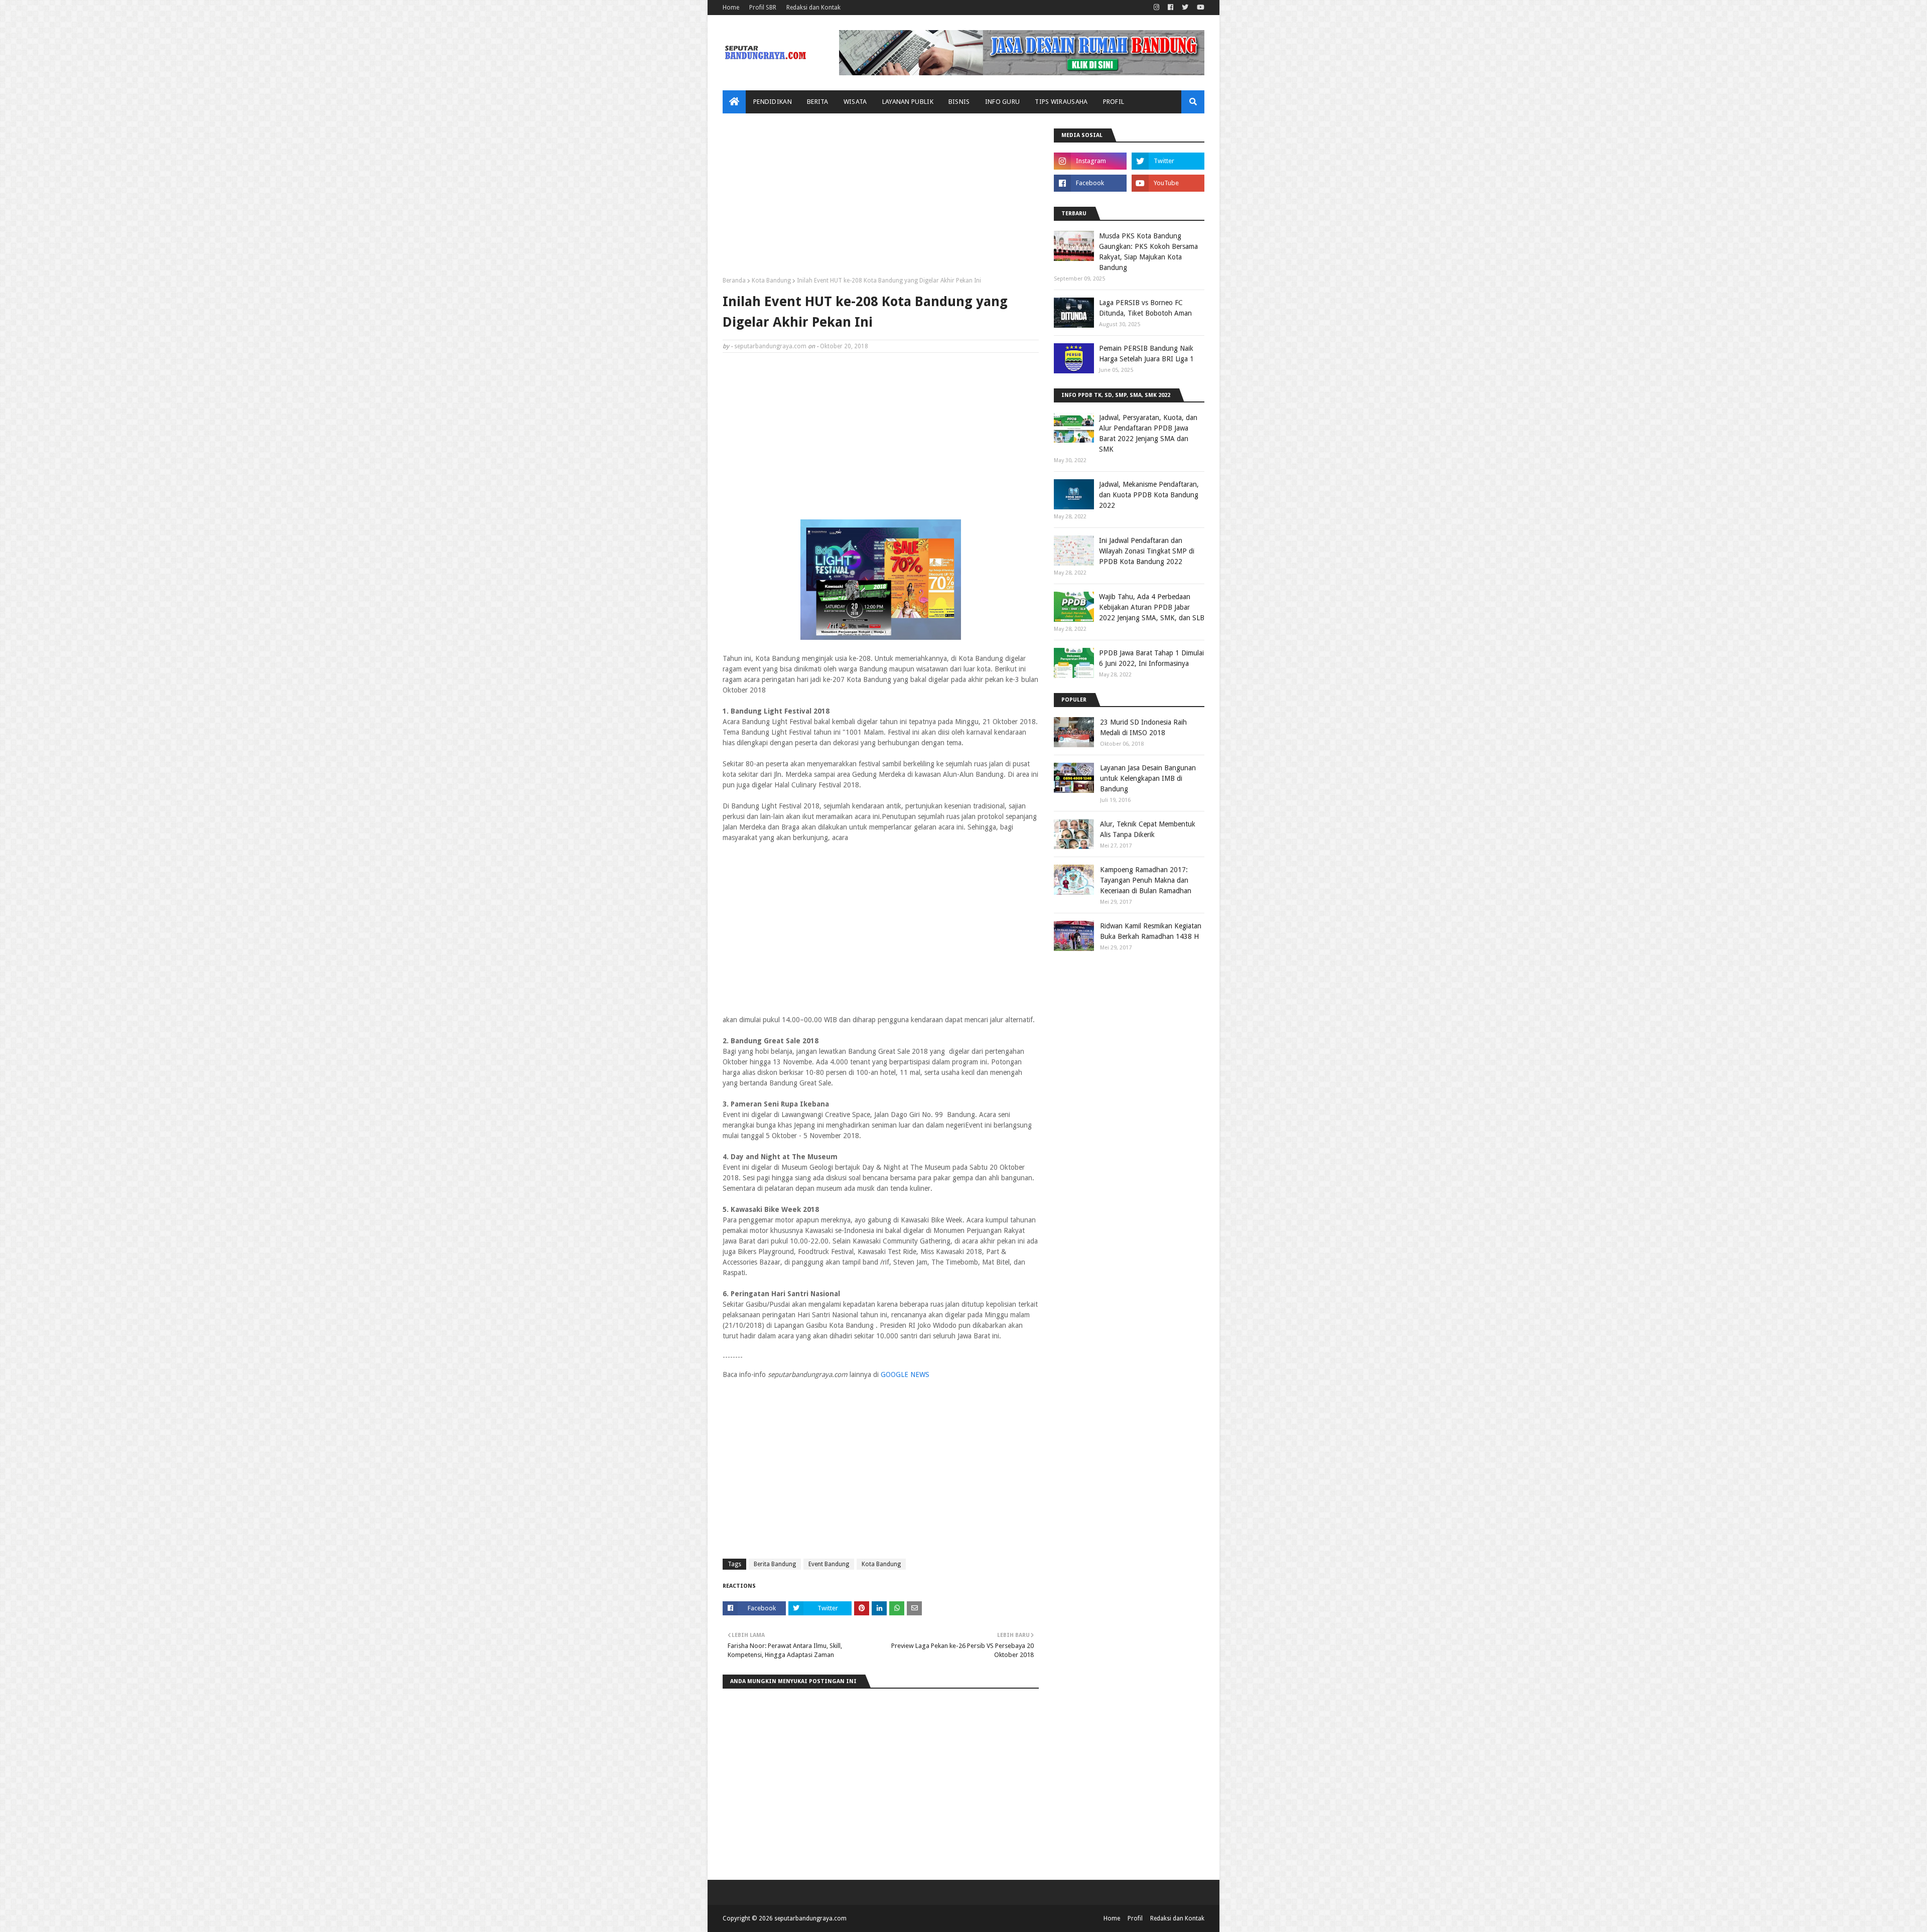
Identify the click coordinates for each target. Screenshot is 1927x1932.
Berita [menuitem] (818, 102)
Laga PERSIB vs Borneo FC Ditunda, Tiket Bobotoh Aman (1145, 308)
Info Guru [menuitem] (1003, 102)
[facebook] (1171, 8)
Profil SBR (763, 8)
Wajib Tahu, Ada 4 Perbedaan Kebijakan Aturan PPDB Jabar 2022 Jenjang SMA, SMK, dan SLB (1152, 607)
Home (731, 8)
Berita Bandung (775, 1564)
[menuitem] (734, 102)
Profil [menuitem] (1114, 102)
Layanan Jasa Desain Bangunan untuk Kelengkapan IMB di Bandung (1148, 778)
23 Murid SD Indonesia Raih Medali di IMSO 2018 (1143, 727)
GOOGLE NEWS (905, 1374)
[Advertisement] (881, 199)
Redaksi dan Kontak (813, 8)
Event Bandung (829, 1564)
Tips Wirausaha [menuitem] (1061, 102)
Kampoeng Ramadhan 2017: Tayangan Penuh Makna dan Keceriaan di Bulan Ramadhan (1146, 880)
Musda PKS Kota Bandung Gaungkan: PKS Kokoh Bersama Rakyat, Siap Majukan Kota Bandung (1148, 252)
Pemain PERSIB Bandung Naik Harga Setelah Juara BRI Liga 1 (1146, 354)
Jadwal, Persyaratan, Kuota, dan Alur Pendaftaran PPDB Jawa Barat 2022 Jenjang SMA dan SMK (1148, 433)
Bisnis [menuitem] (959, 102)
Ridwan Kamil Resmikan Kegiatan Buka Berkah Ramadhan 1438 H (1151, 931)
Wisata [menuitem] (855, 102)
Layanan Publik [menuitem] (908, 102)
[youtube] (1199, 8)
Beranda (734, 281)
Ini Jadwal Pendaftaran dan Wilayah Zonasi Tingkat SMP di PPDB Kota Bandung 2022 (1147, 551)
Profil (1135, 1918)
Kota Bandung (771, 281)
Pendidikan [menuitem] (773, 102)
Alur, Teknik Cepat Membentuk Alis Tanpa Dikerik (1148, 829)
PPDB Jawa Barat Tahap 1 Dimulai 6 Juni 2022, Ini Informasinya (1151, 658)
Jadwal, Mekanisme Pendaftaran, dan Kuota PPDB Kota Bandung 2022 (1149, 495)
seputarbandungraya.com (770, 346)
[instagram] (1156, 8)
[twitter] (1185, 8)
